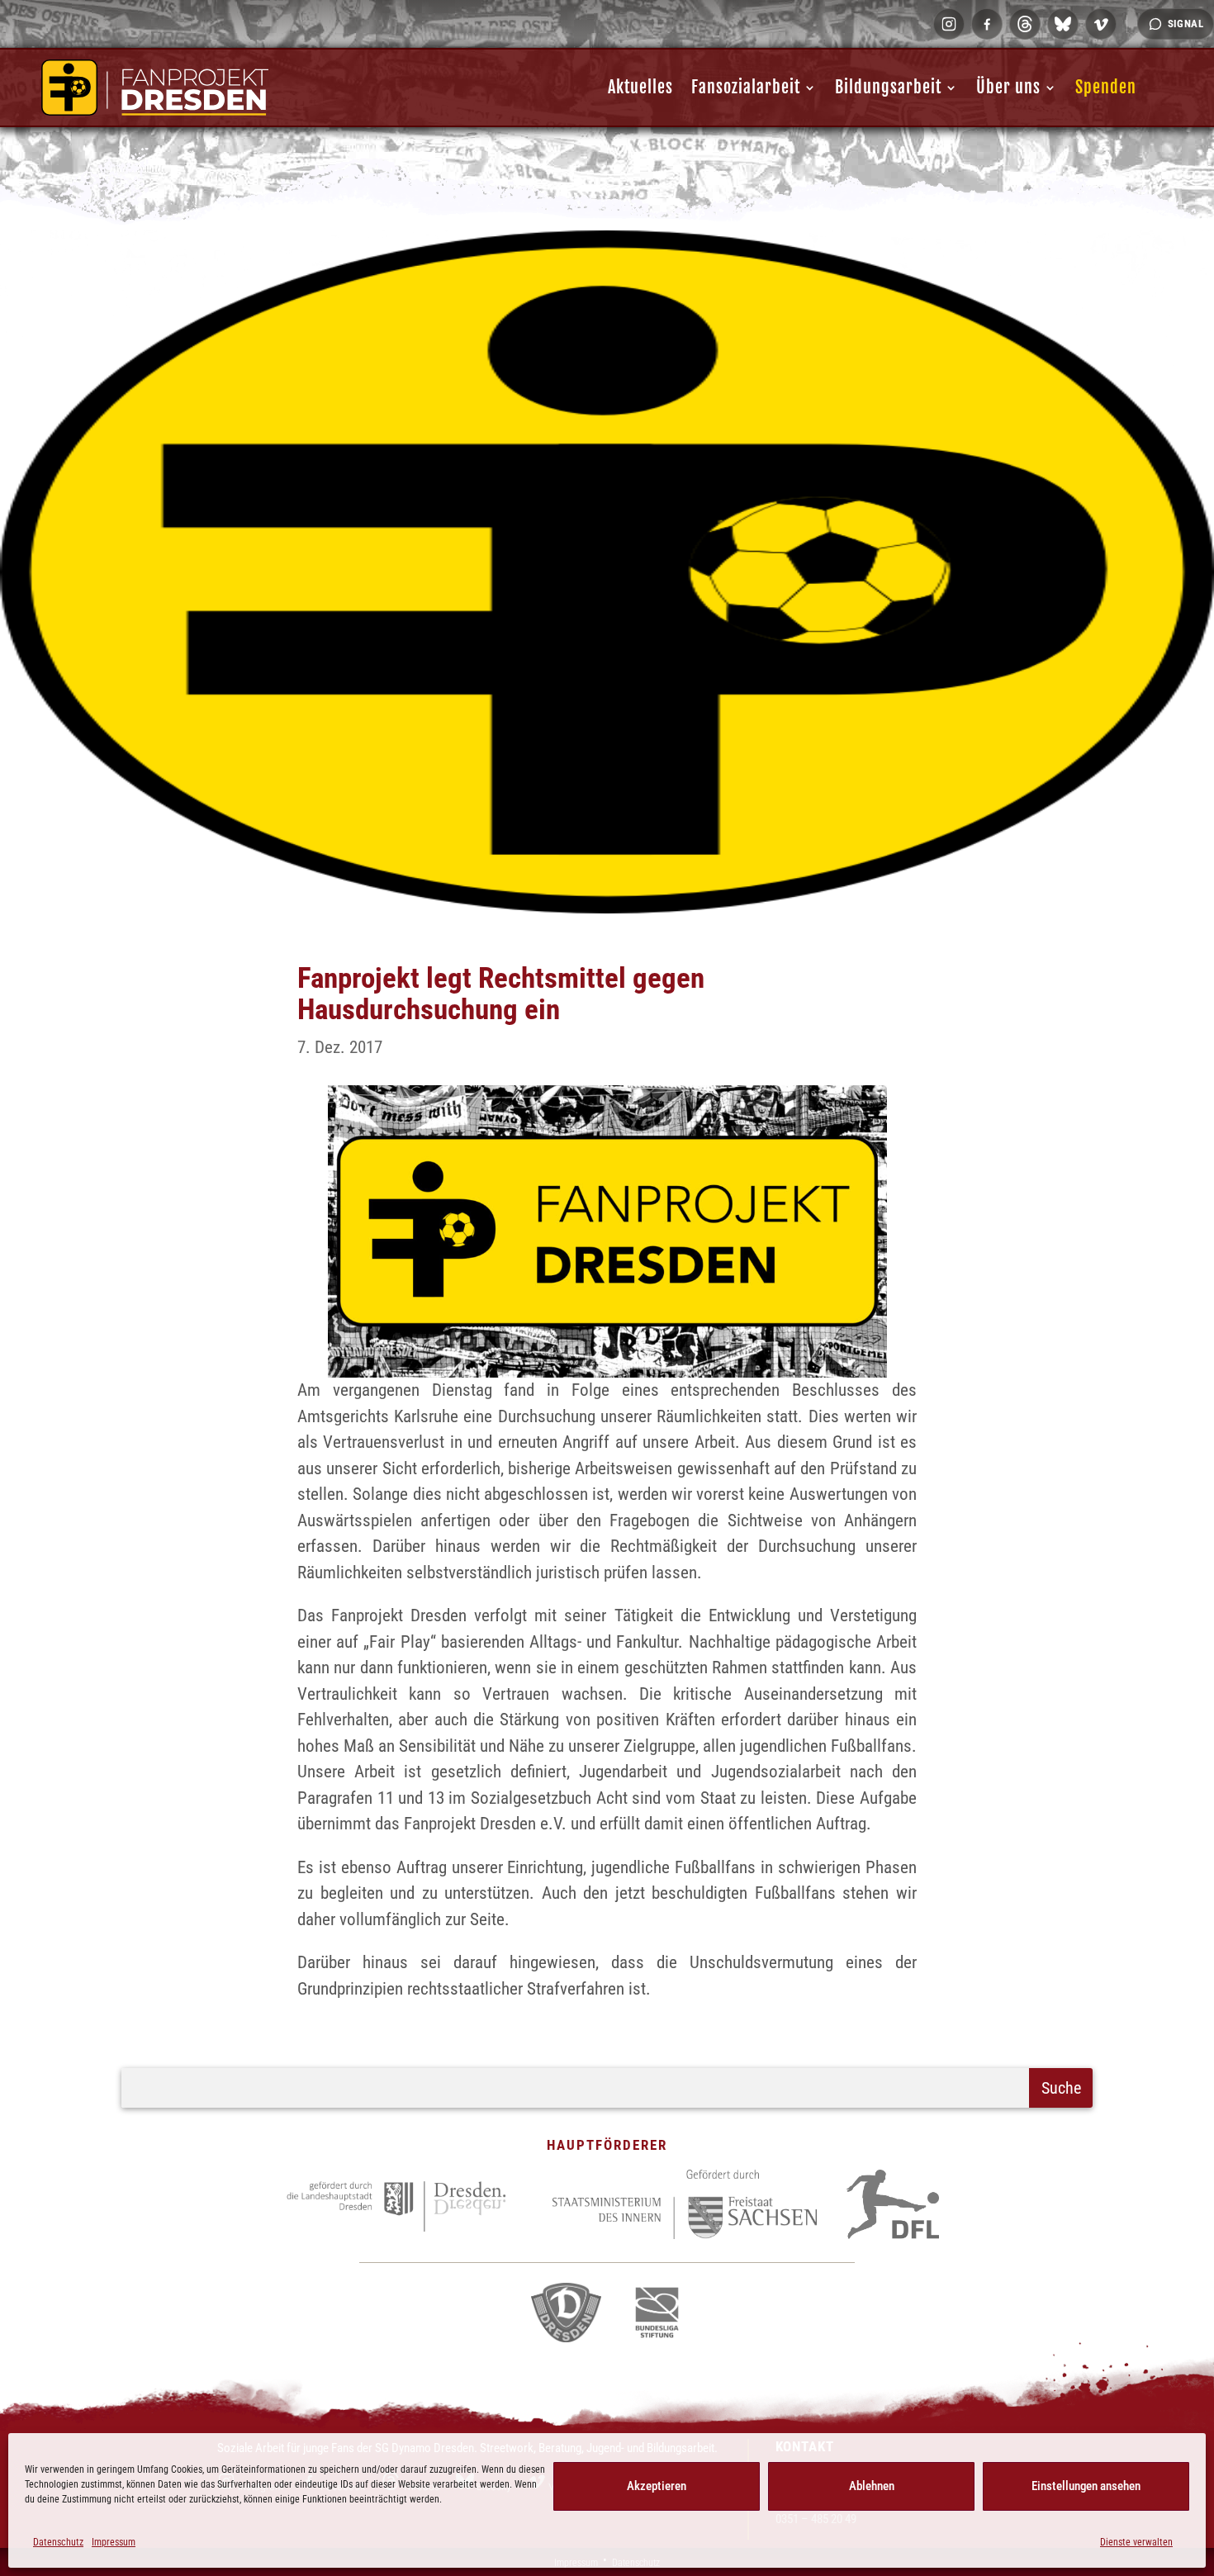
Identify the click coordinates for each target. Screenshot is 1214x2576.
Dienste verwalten (1136, 2542)
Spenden (1106, 87)
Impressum (114, 2542)
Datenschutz (58, 2542)
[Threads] (1025, 24)
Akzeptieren (657, 2486)
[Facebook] (987, 24)
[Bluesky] (1063, 24)
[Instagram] (949, 24)
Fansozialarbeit (746, 87)
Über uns (1008, 87)
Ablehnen (872, 2486)
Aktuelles (640, 87)
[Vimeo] (1101, 24)
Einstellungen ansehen (1086, 2486)
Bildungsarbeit (888, 87)
